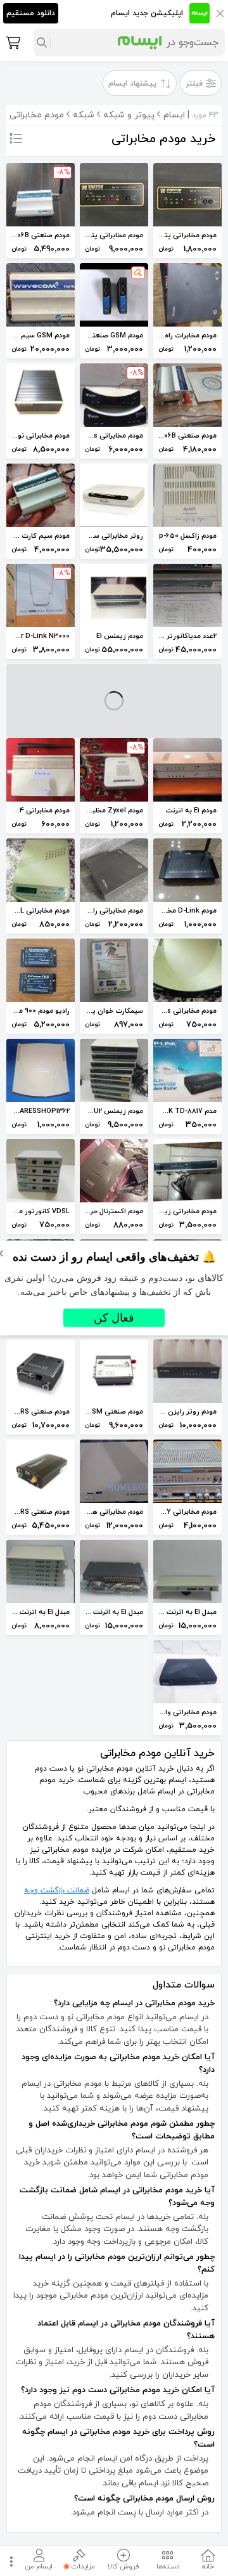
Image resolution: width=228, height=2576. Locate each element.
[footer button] (9, 2561)
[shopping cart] (12, 42)
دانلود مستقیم (31, 13)
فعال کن (114, 1318)
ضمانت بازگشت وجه (57, 1890)
